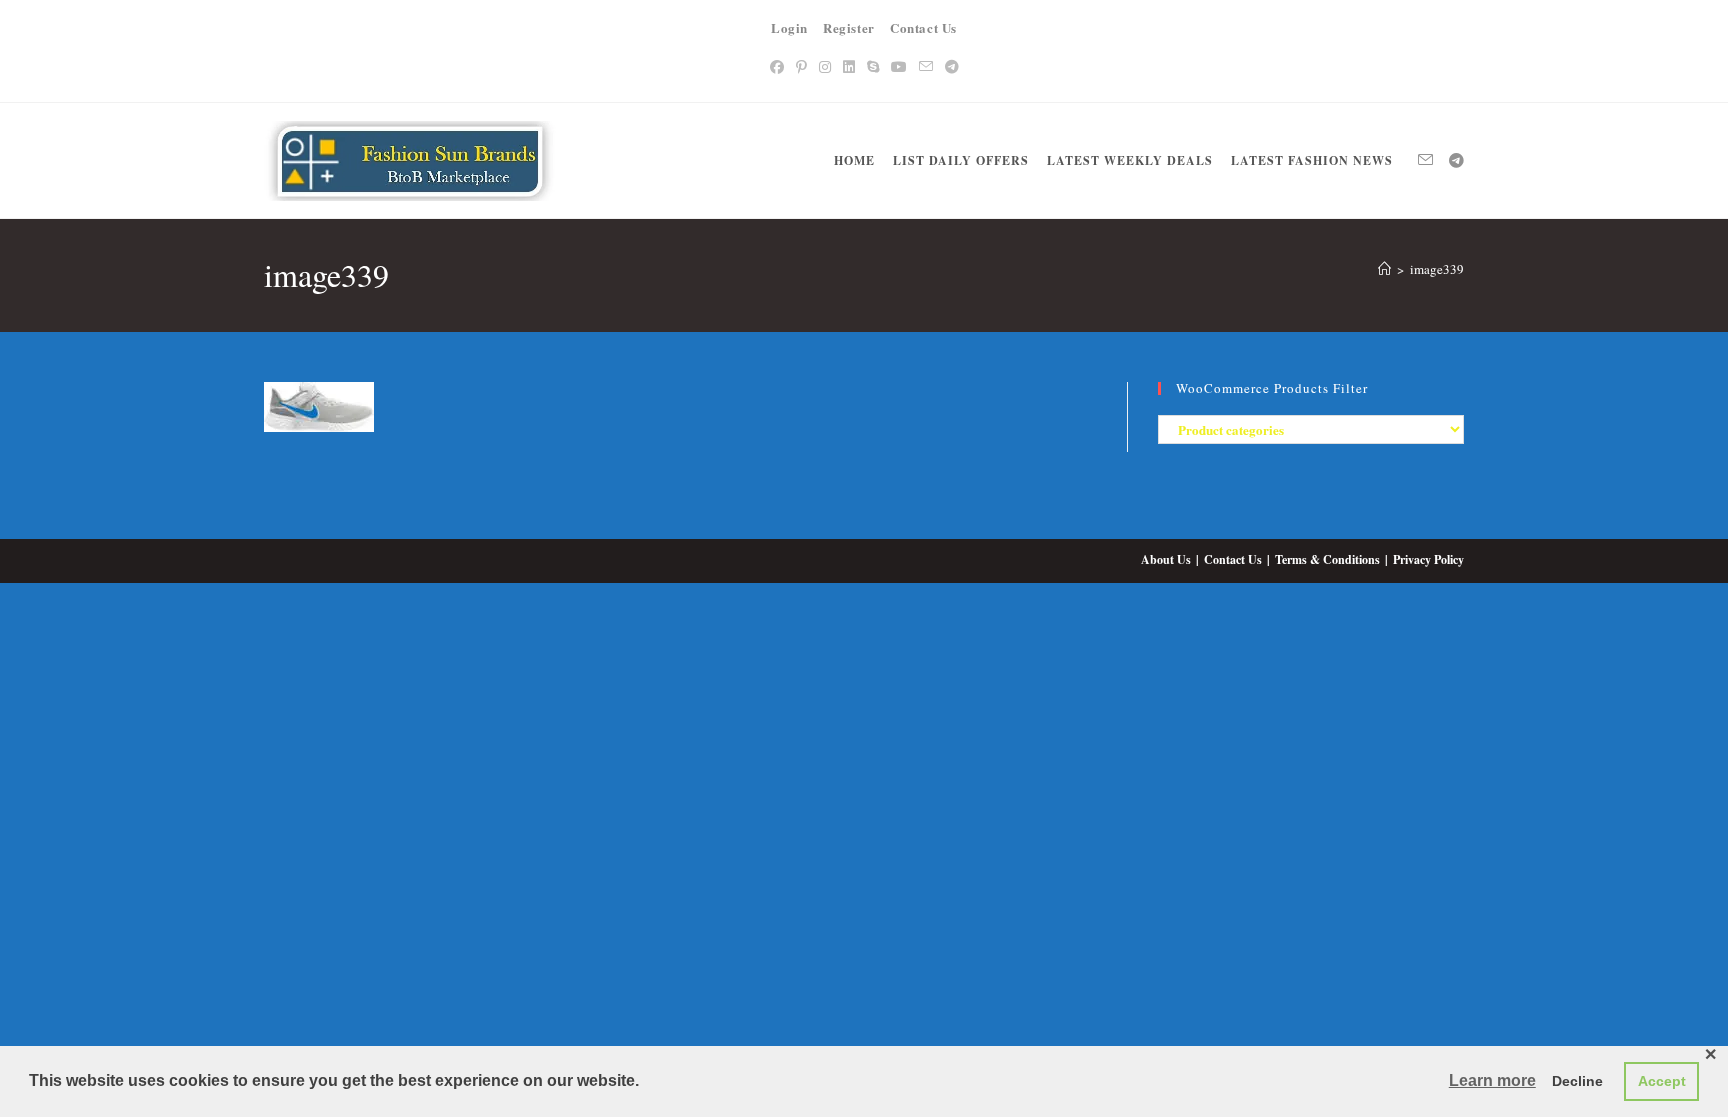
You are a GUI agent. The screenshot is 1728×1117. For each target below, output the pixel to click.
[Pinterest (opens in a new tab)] (801, 66)
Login (789, 27)
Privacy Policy (1428, 559)
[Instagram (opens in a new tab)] (825, 66)
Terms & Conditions (1327, 559)
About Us (1166, 559)
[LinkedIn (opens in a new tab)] (849, 66)
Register (849, 27)
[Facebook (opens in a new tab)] (777, 66)
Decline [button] (1577, 1081)
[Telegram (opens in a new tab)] (952, 66)
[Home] (1384, 269)
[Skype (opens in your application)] (873, 66)
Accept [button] (1662, 1081)
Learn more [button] (1492, 1080)
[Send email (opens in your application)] (926, 66)
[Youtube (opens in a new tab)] (899, 66)
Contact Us (923, 27)
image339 (1437, 269)
